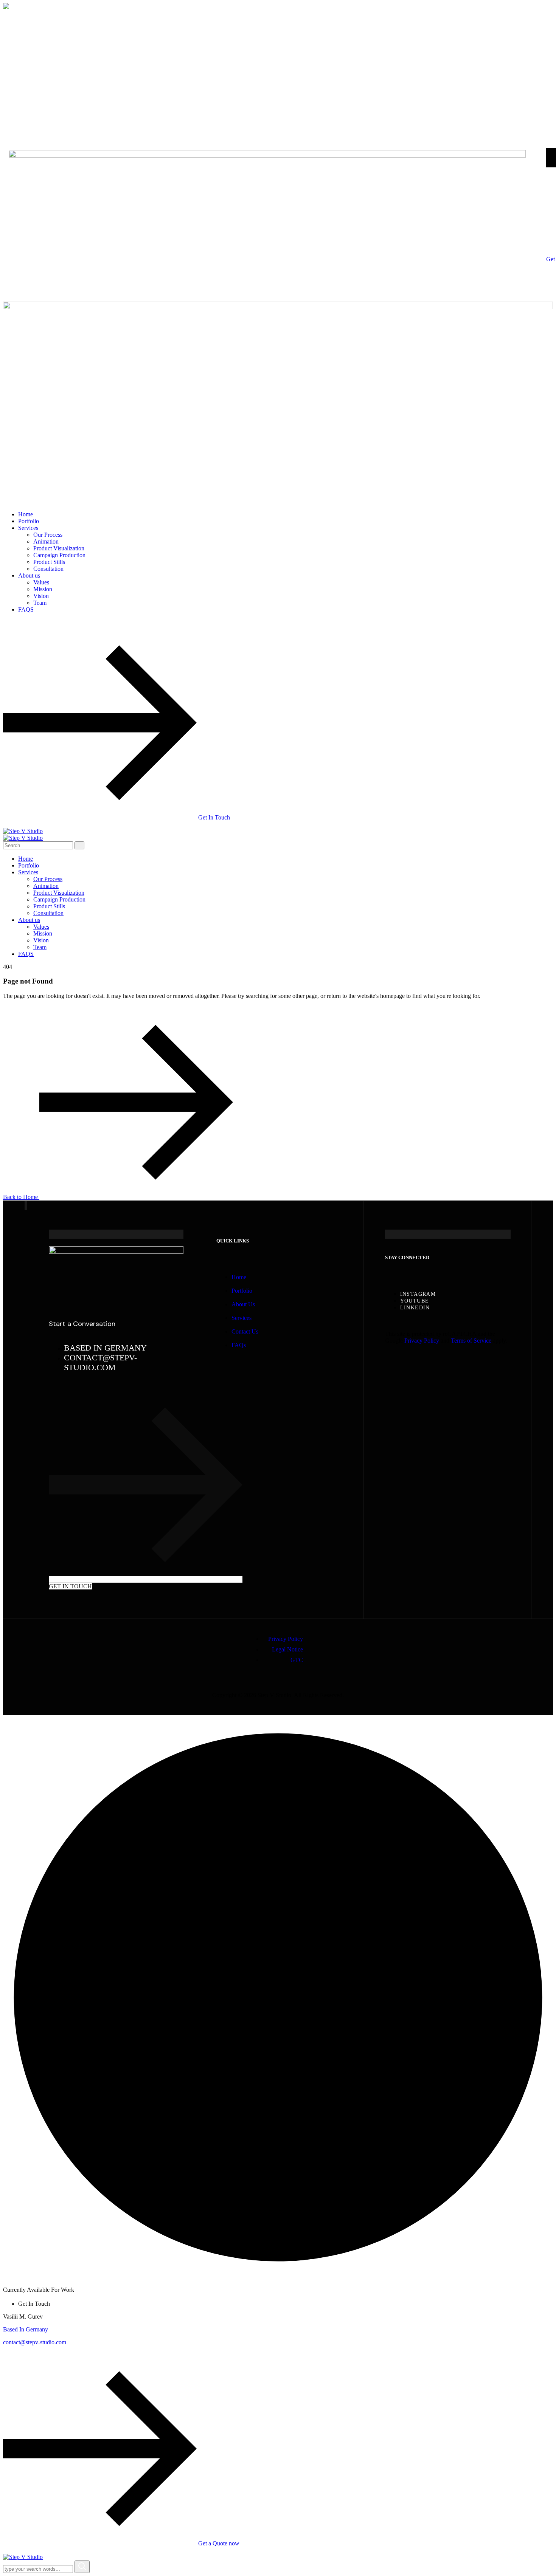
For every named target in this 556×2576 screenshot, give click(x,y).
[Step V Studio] (23, 831)
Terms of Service (471, 1341)
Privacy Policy (422, 1341)
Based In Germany (26, 2329)
